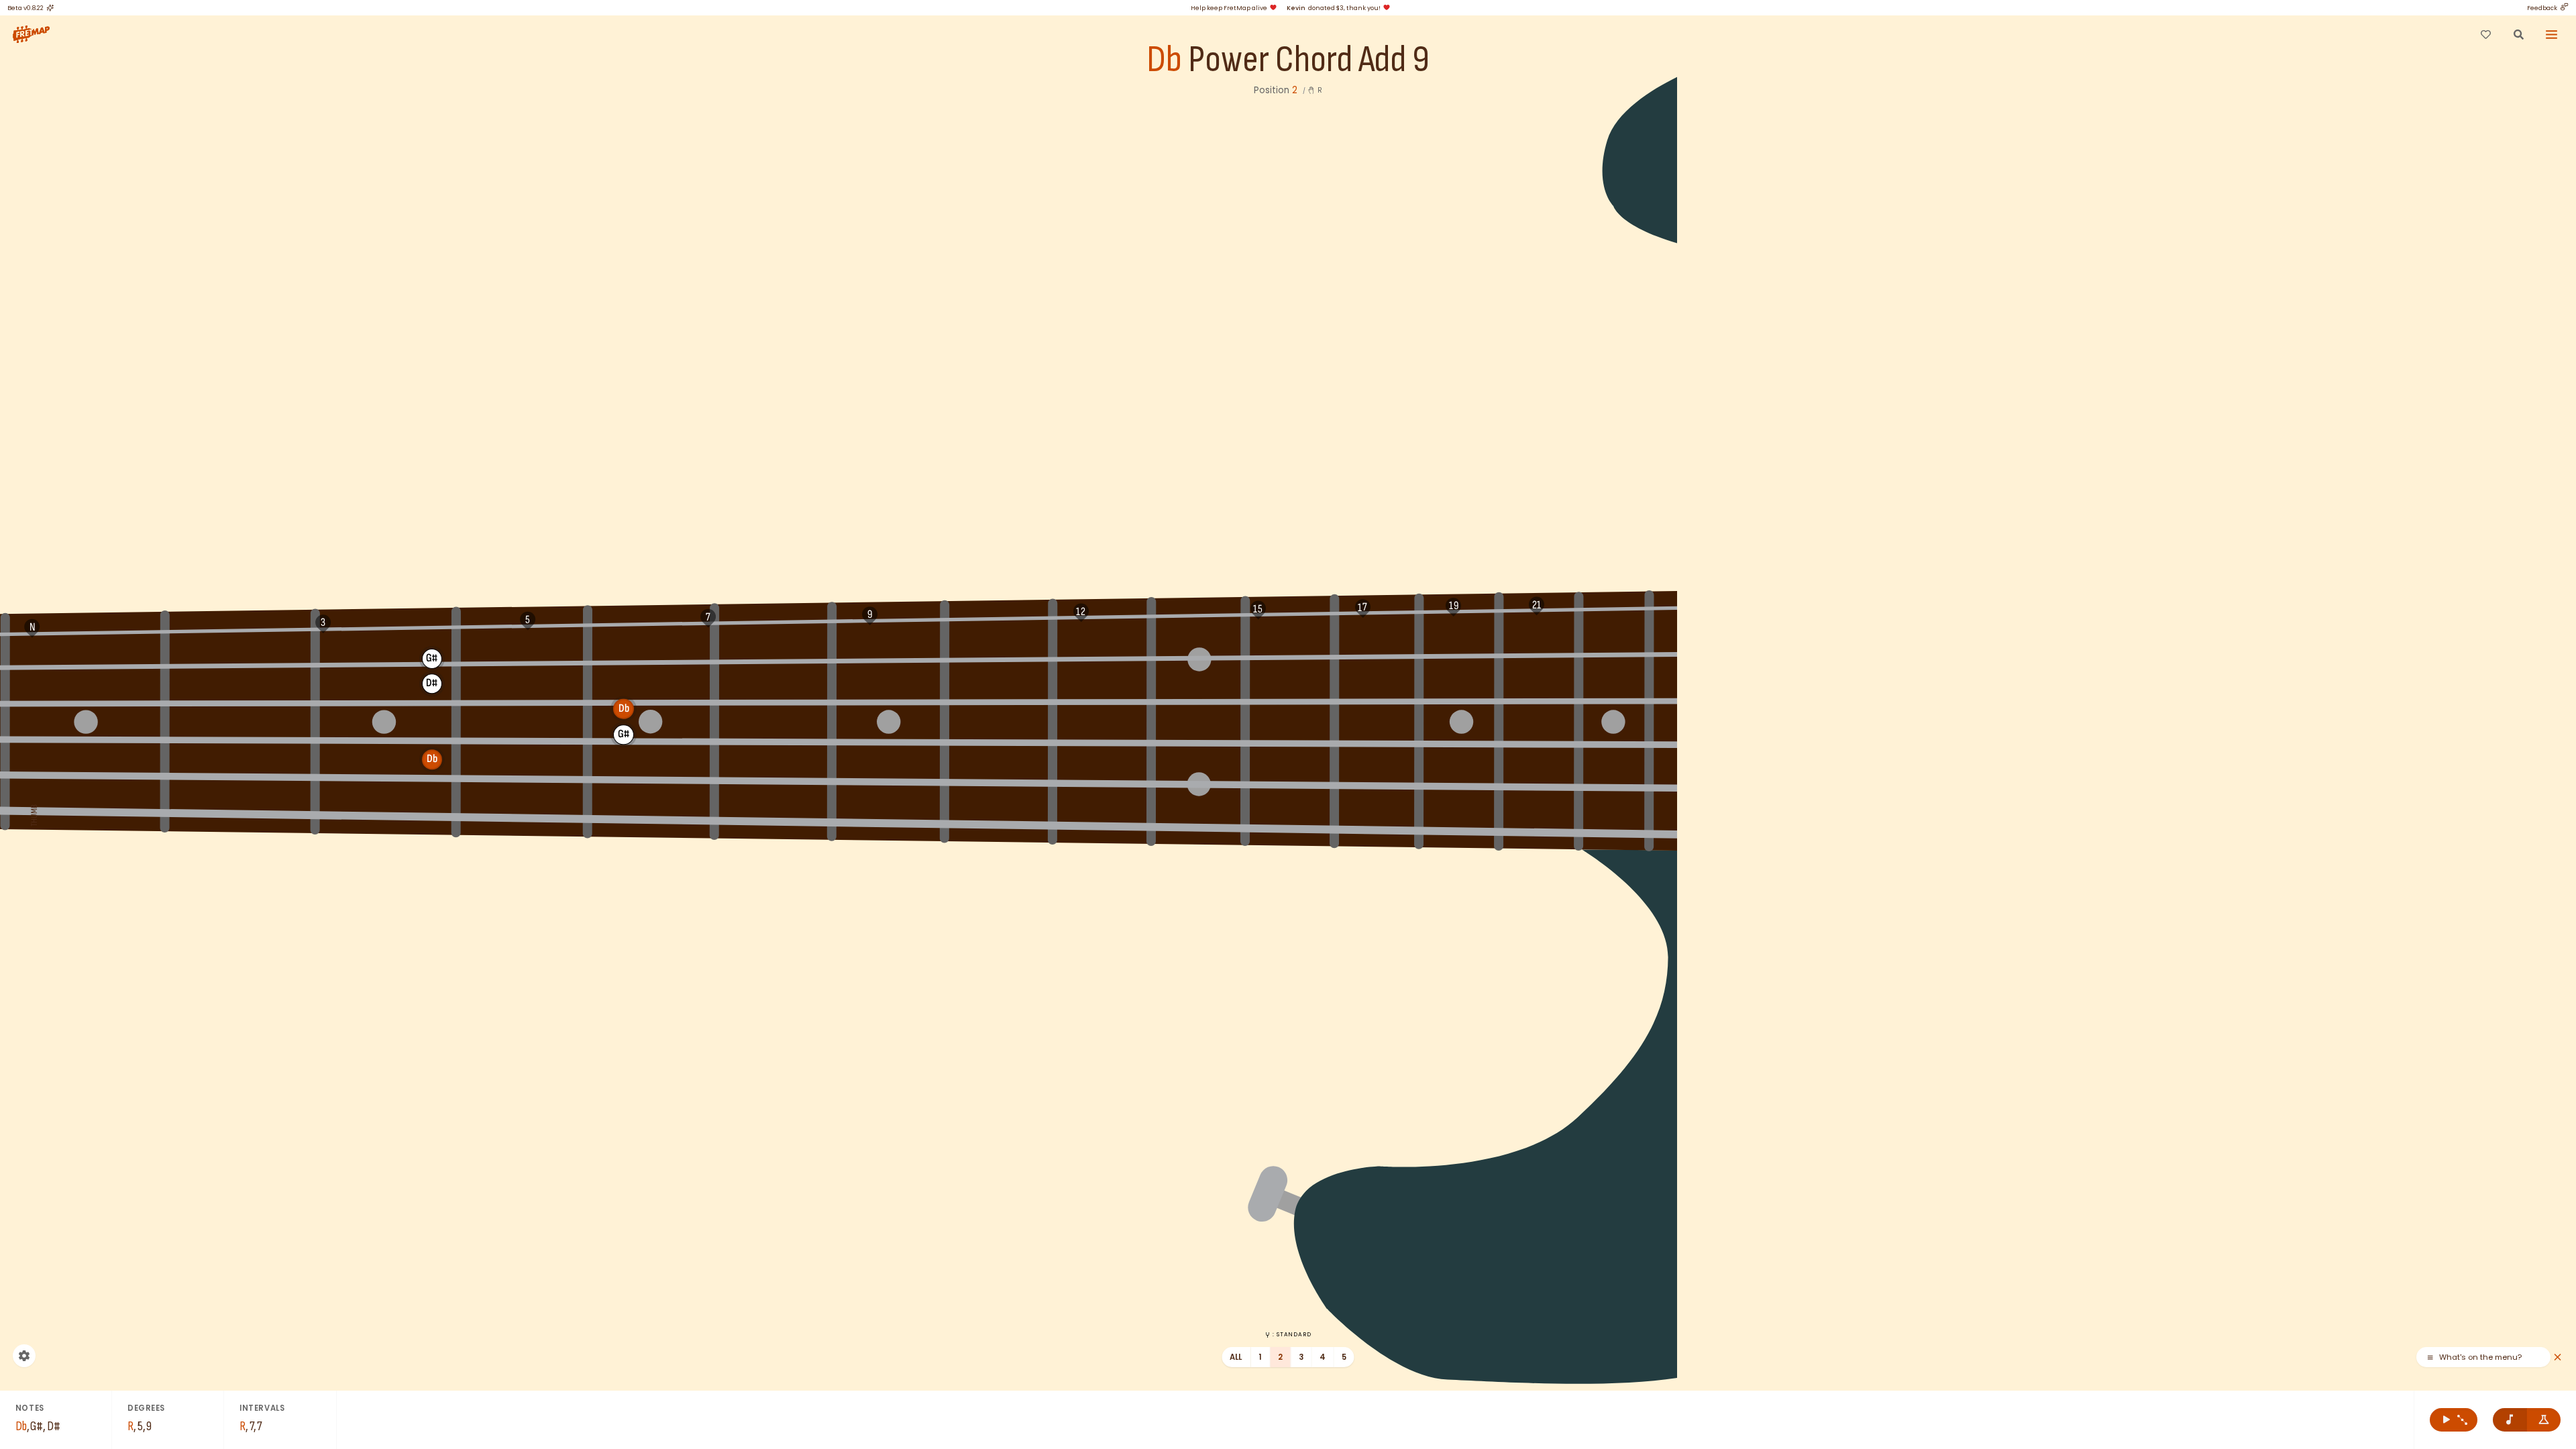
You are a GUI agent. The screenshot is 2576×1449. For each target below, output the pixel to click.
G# (432, 658)
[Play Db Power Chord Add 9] (2454, 1420)
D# (1018, 649)
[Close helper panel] (2558, 1357)
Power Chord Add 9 (1309, 60)
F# (215, 661)
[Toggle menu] (2552, 34)
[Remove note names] (2510, 1420)
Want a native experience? (2493, 1357)
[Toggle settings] (24, 1356)
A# (624, 655)
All (1236, 1357)
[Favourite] (2485, 34)
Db (1164, 60)
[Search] (2518, 34)
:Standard (1292, 1334)
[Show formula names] (2544, 1420)
